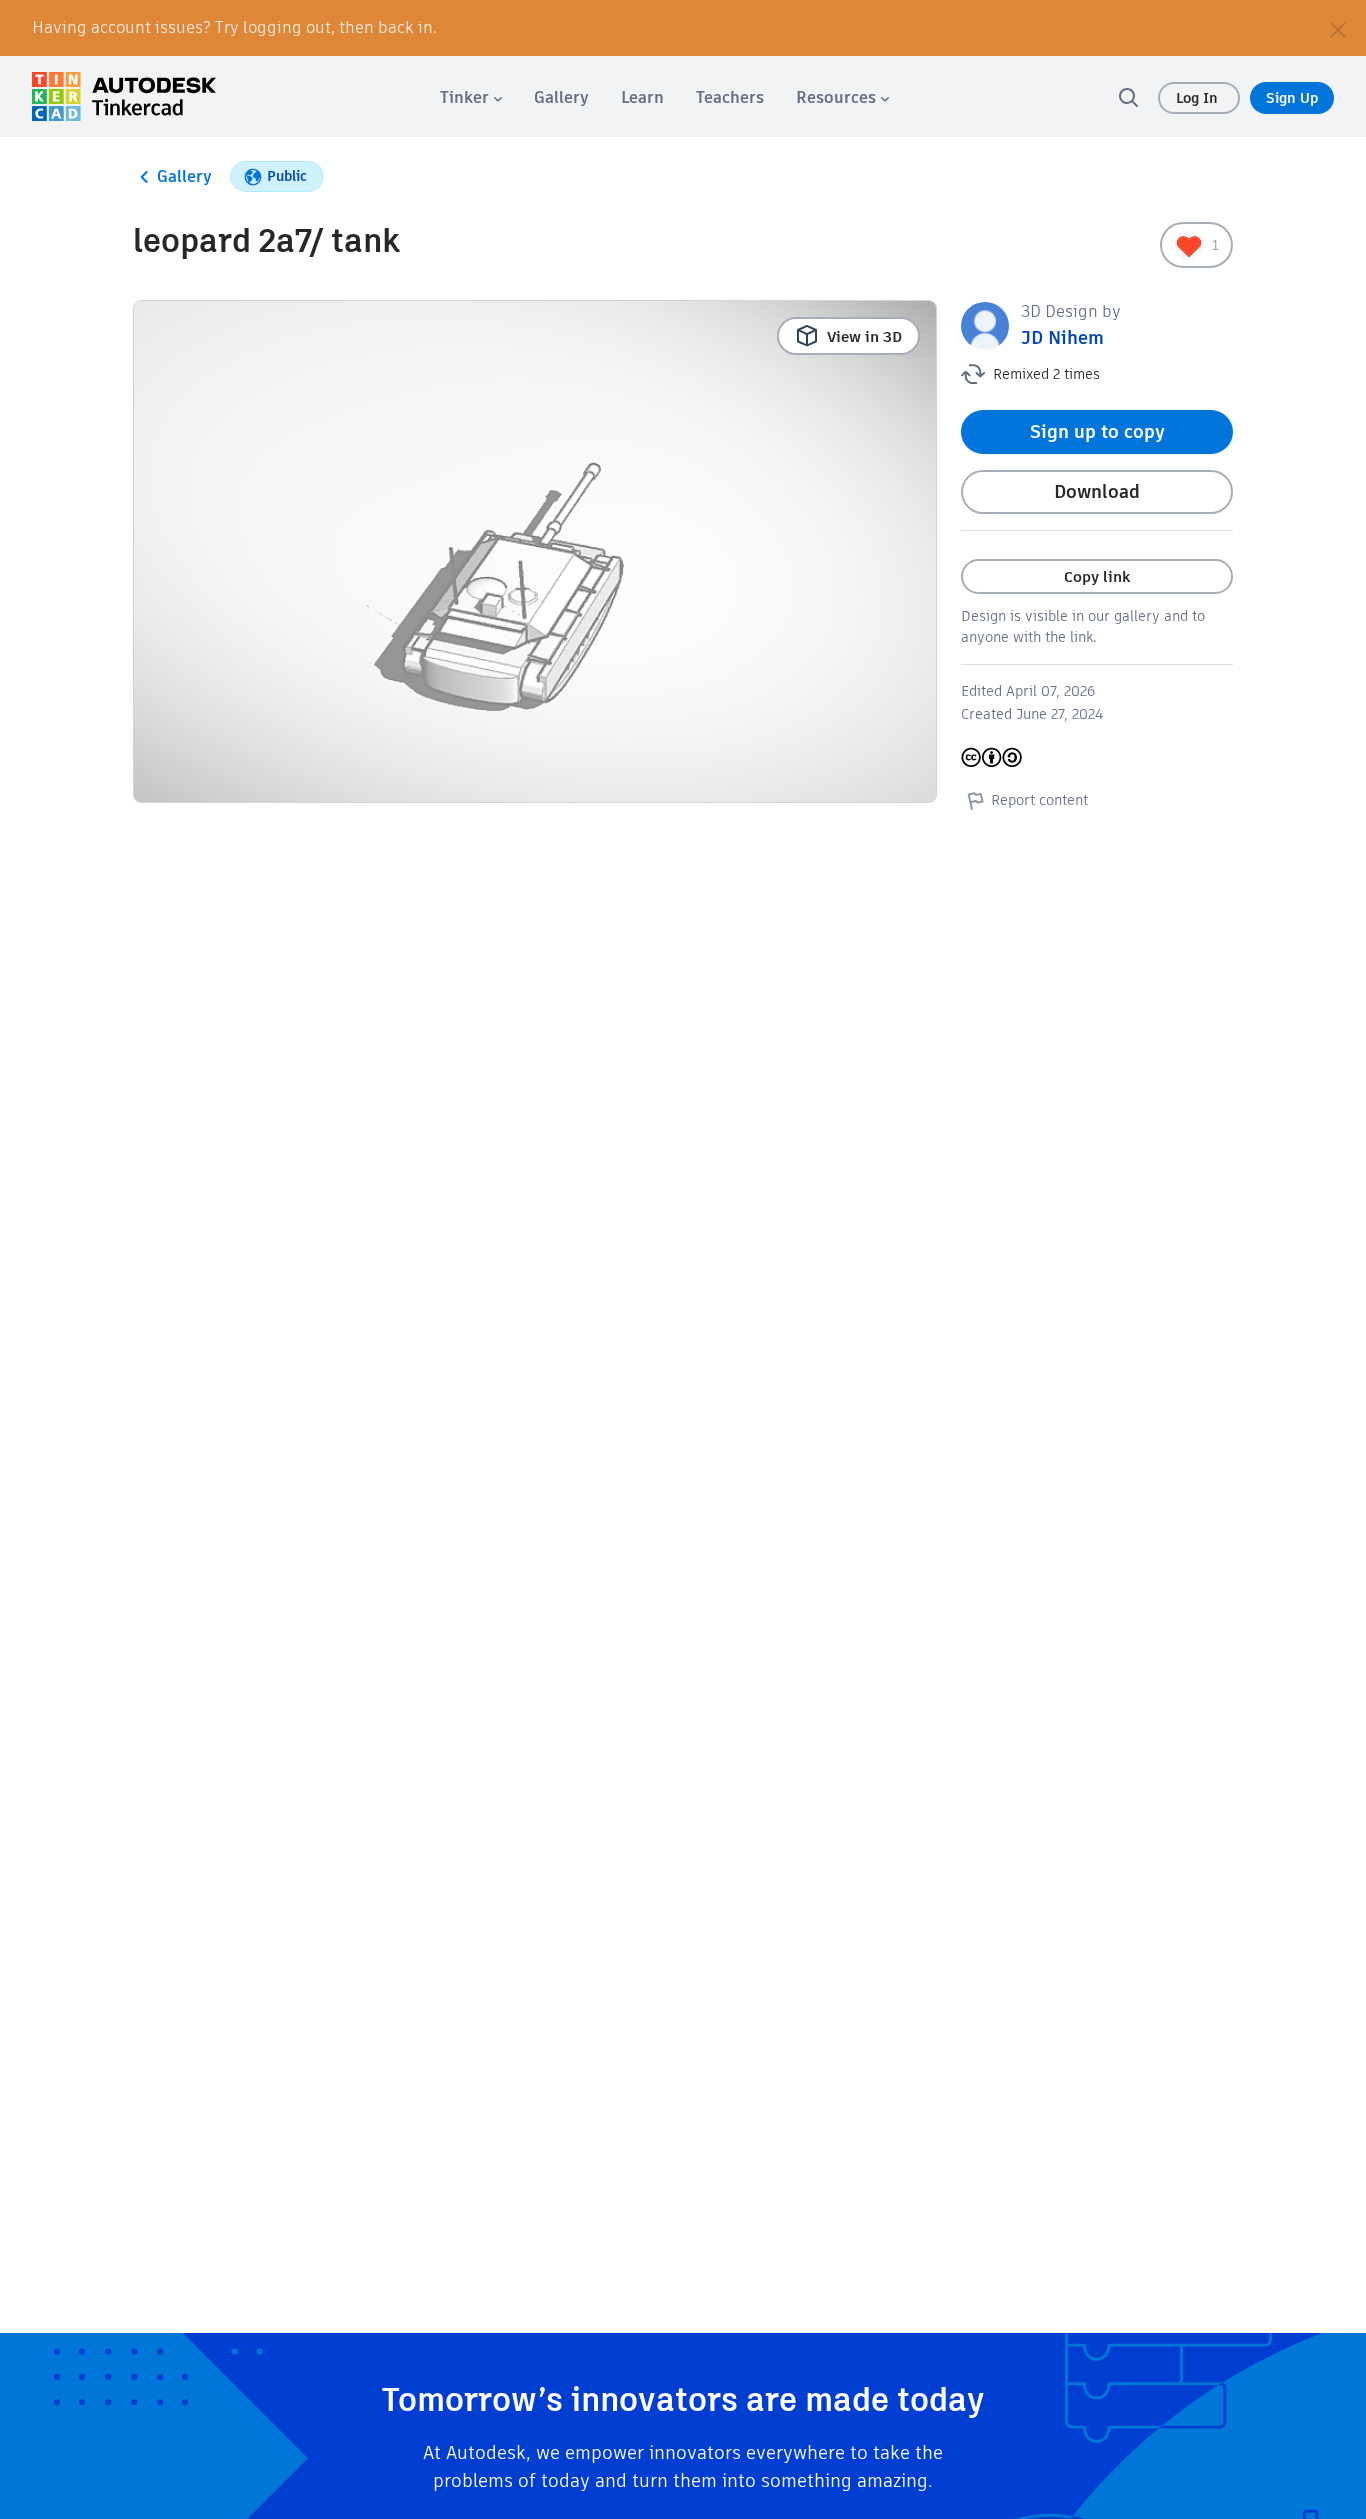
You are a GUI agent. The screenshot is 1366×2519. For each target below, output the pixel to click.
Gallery (184, 176)
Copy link (1097, 576)
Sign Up (1292, 98)
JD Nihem (1062, 337)
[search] (1128, 97)
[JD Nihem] (985, 324)
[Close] (1338, 28)
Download (1097, 491)
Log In (1199, 98)
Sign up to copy (1097, 431)
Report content (1039, 800)
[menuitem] (471, 97)
